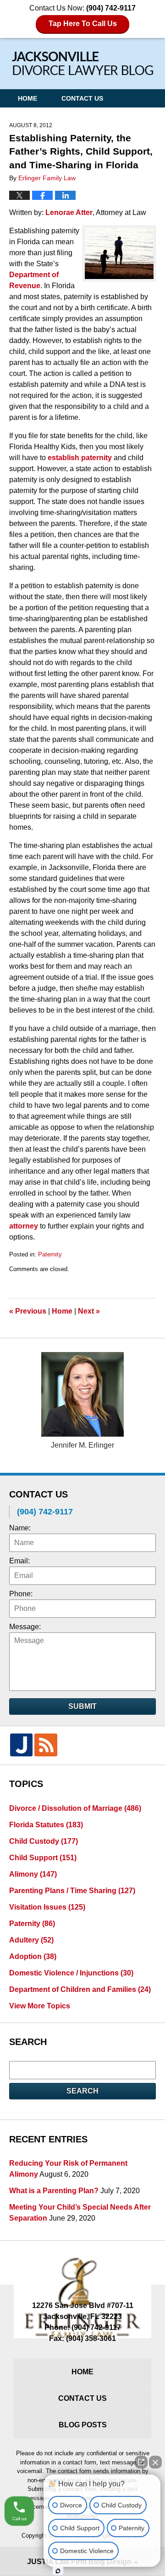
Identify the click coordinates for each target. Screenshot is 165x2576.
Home (27, 98)
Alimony (33, 1874)
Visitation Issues (47, 1907)
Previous (28, 1311)
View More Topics (40, 2006)
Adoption (33, 1956)
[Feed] (46, 1745)
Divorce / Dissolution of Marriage (75, 1808)
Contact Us (82, 98)
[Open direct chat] (141, 2462)
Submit (82, 1706)
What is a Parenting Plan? (54, 2191)
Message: (25, 1627)
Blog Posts (83, 2425)
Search (82, 2091)
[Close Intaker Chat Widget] (155, 2462)
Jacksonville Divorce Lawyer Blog (82, 63)
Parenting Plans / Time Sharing (72, 1891)
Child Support (43, 1858)
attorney (24, 1226)
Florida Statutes (46, 1825)
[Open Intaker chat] (58, 2571)
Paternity (50, 1254)
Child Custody (44, 1841)
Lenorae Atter (69, 212)
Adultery (31, 1940)
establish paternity (81, 458)
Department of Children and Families (80, 1989)
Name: (20, 1528)
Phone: (21, 1594)
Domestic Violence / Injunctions (71, 1973)
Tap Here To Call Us (83, 24)
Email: (19, 1561)
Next (89, 1311)
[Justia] (21, 1745)
